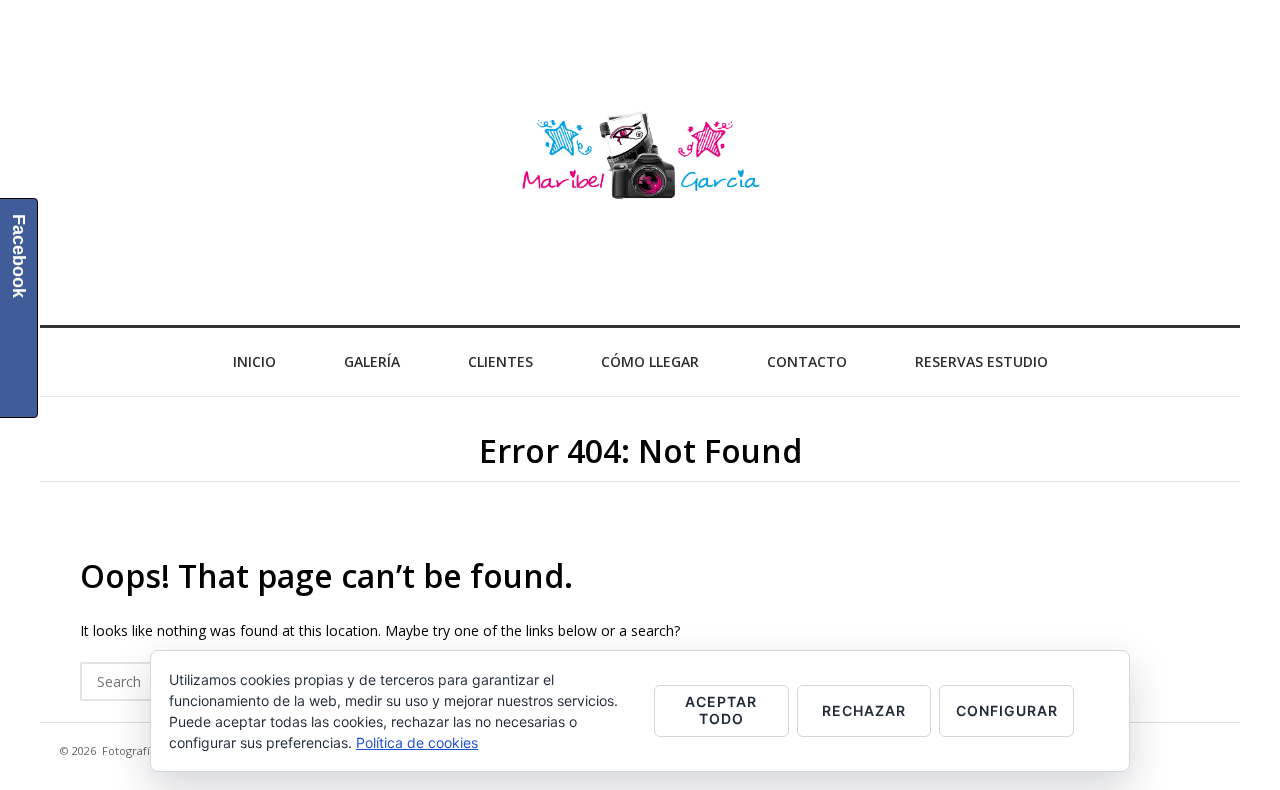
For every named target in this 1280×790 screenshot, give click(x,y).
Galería (372, 361)
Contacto (807, 361)
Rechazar (864, 710)
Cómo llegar (650, 361)
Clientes (500, 361)
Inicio (254, 361)
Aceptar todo (721, 710)
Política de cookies (417, 742)
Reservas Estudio (981, 361)
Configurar (1007, 710)
